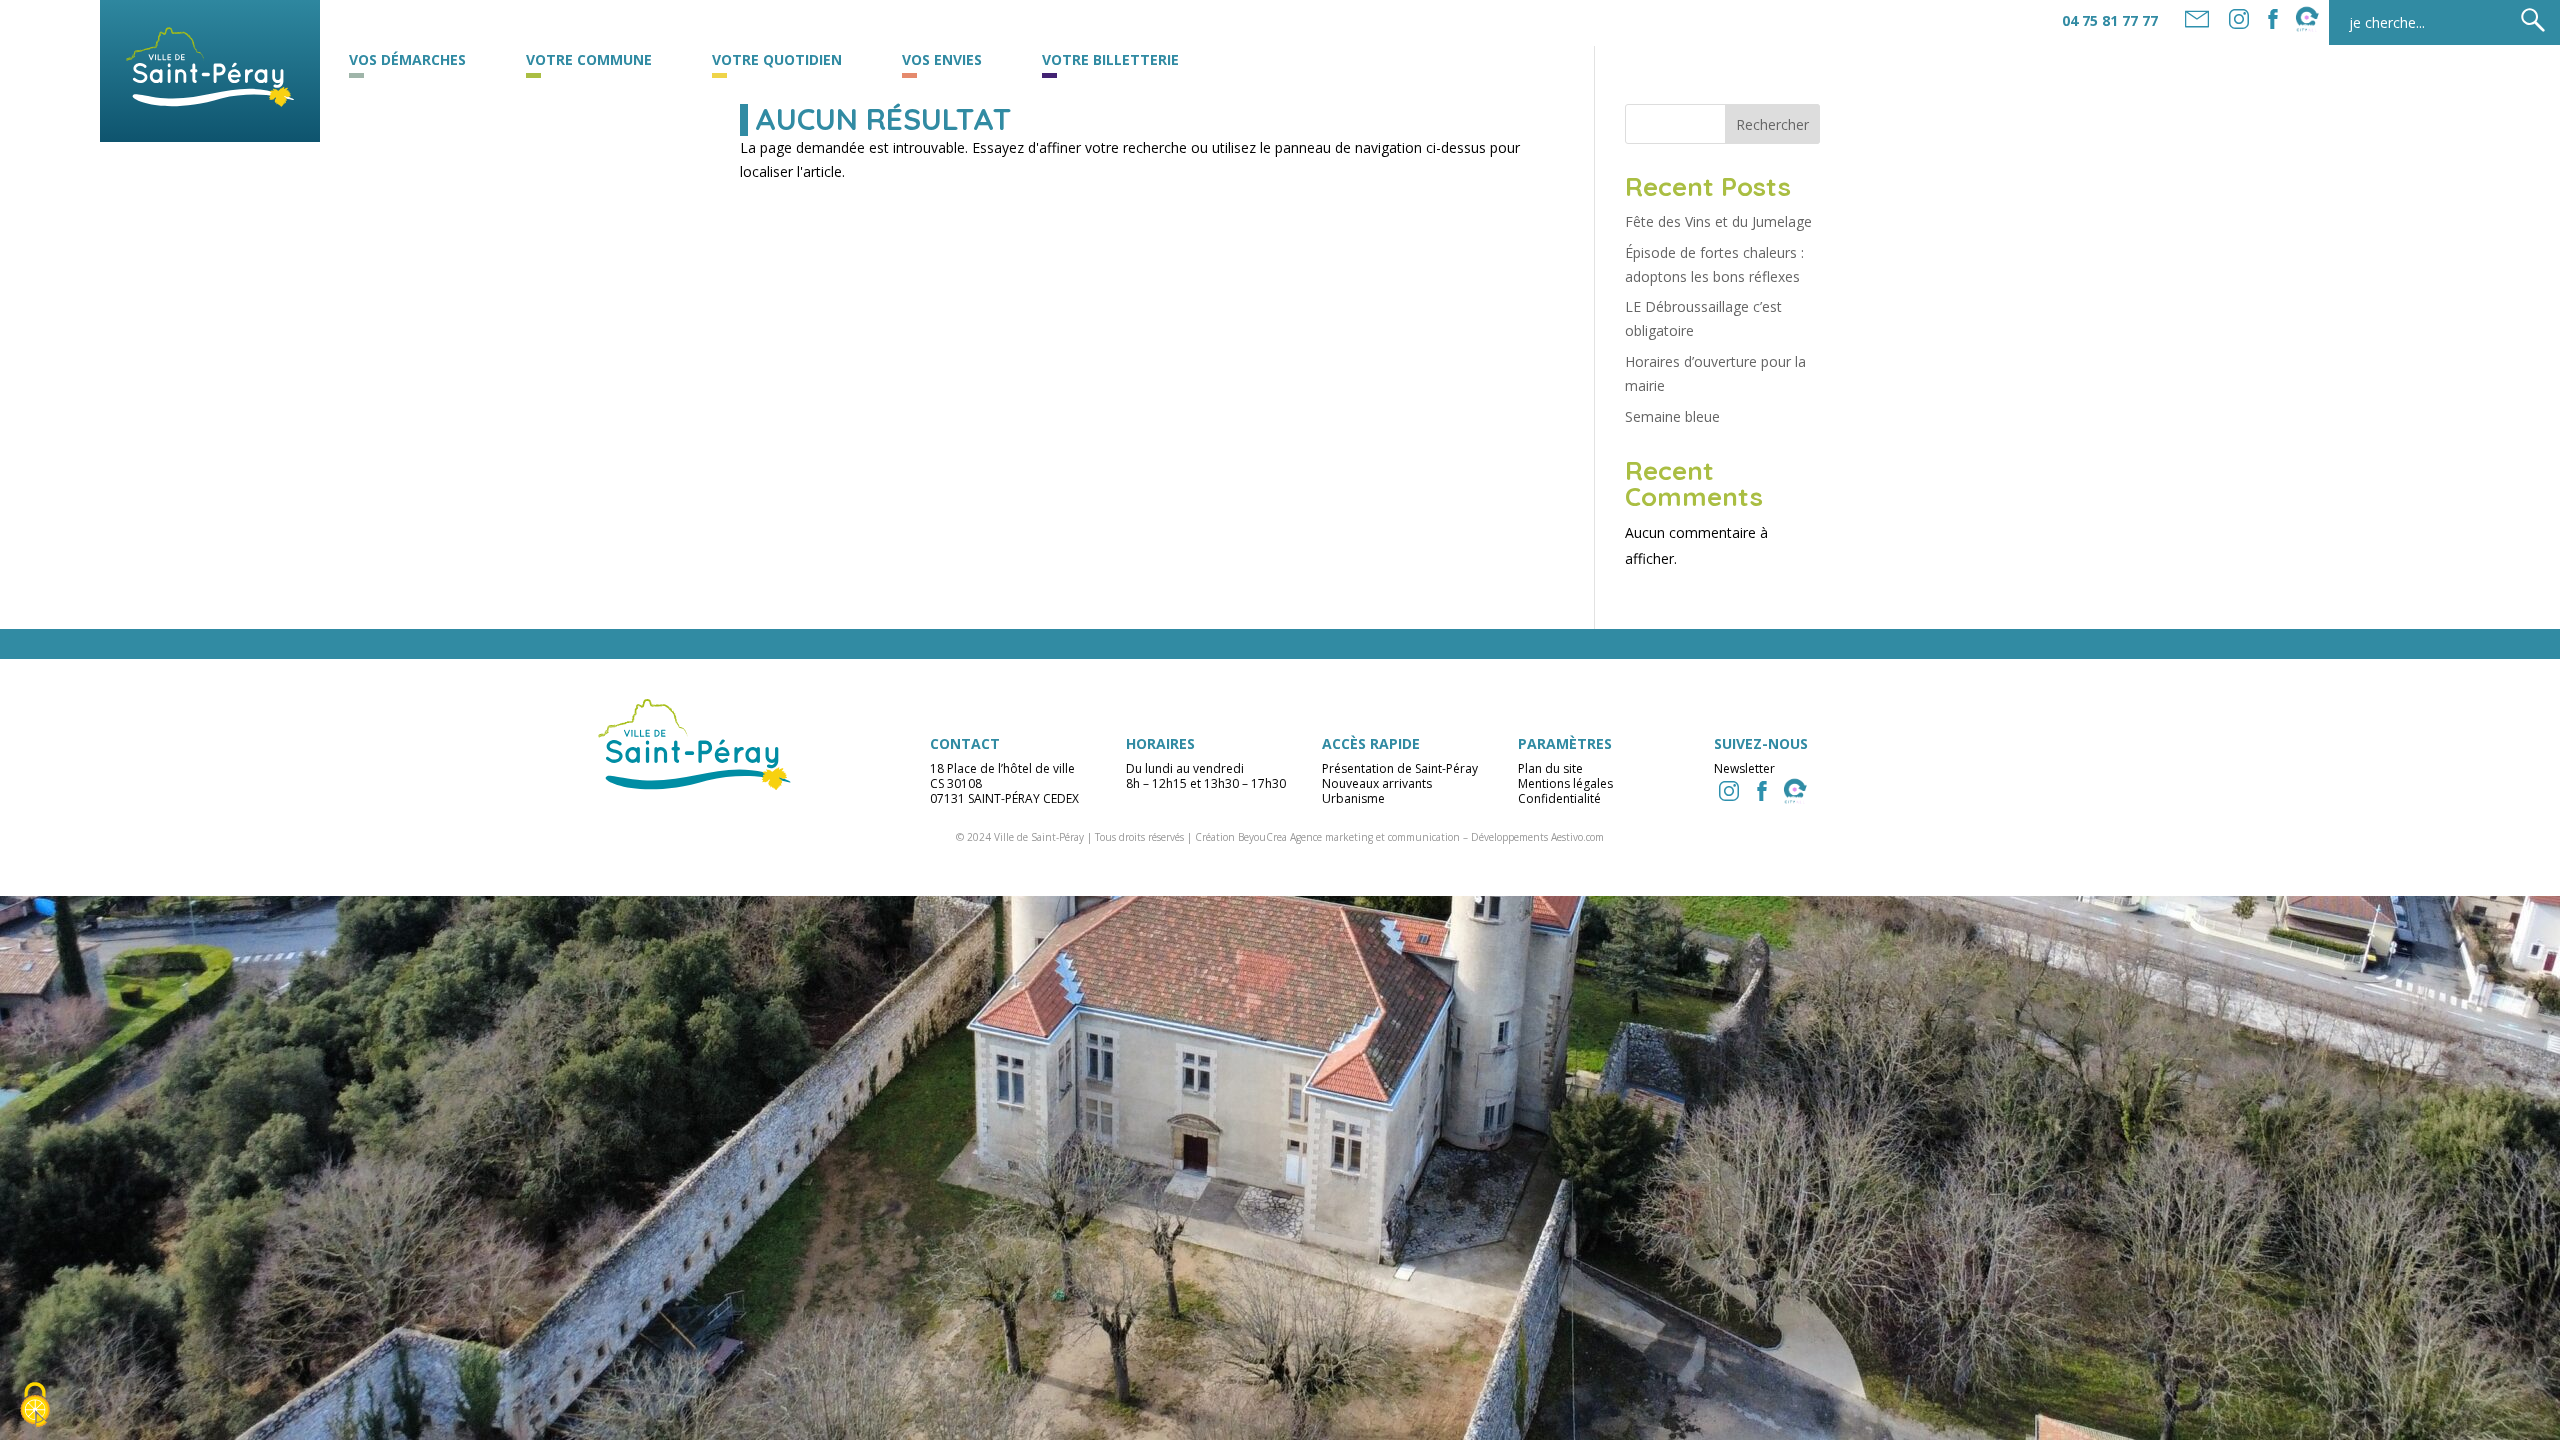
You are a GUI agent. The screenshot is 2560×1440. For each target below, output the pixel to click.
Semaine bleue (1672, 416)
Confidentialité (1559, 798)
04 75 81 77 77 (2110, 20)
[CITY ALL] (2307, 19)
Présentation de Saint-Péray (1400, 768)
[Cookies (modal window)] (35, 1406)
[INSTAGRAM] (1729, 791)
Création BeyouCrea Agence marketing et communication (1327, 837)
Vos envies (942, 61)
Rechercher (1772, 124)
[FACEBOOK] (2273, 19)
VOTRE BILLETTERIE (1110, 61)
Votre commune (589, 61)
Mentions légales (1565, 783)
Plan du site (1550, 768)
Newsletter (1744, 768)
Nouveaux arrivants (1377, 783)
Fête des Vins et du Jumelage (1718, 221)
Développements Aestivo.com (1537, 837)
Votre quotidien (777, 61)
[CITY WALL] (1795, 791)
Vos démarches (407, 61)
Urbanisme (1353, 798)
